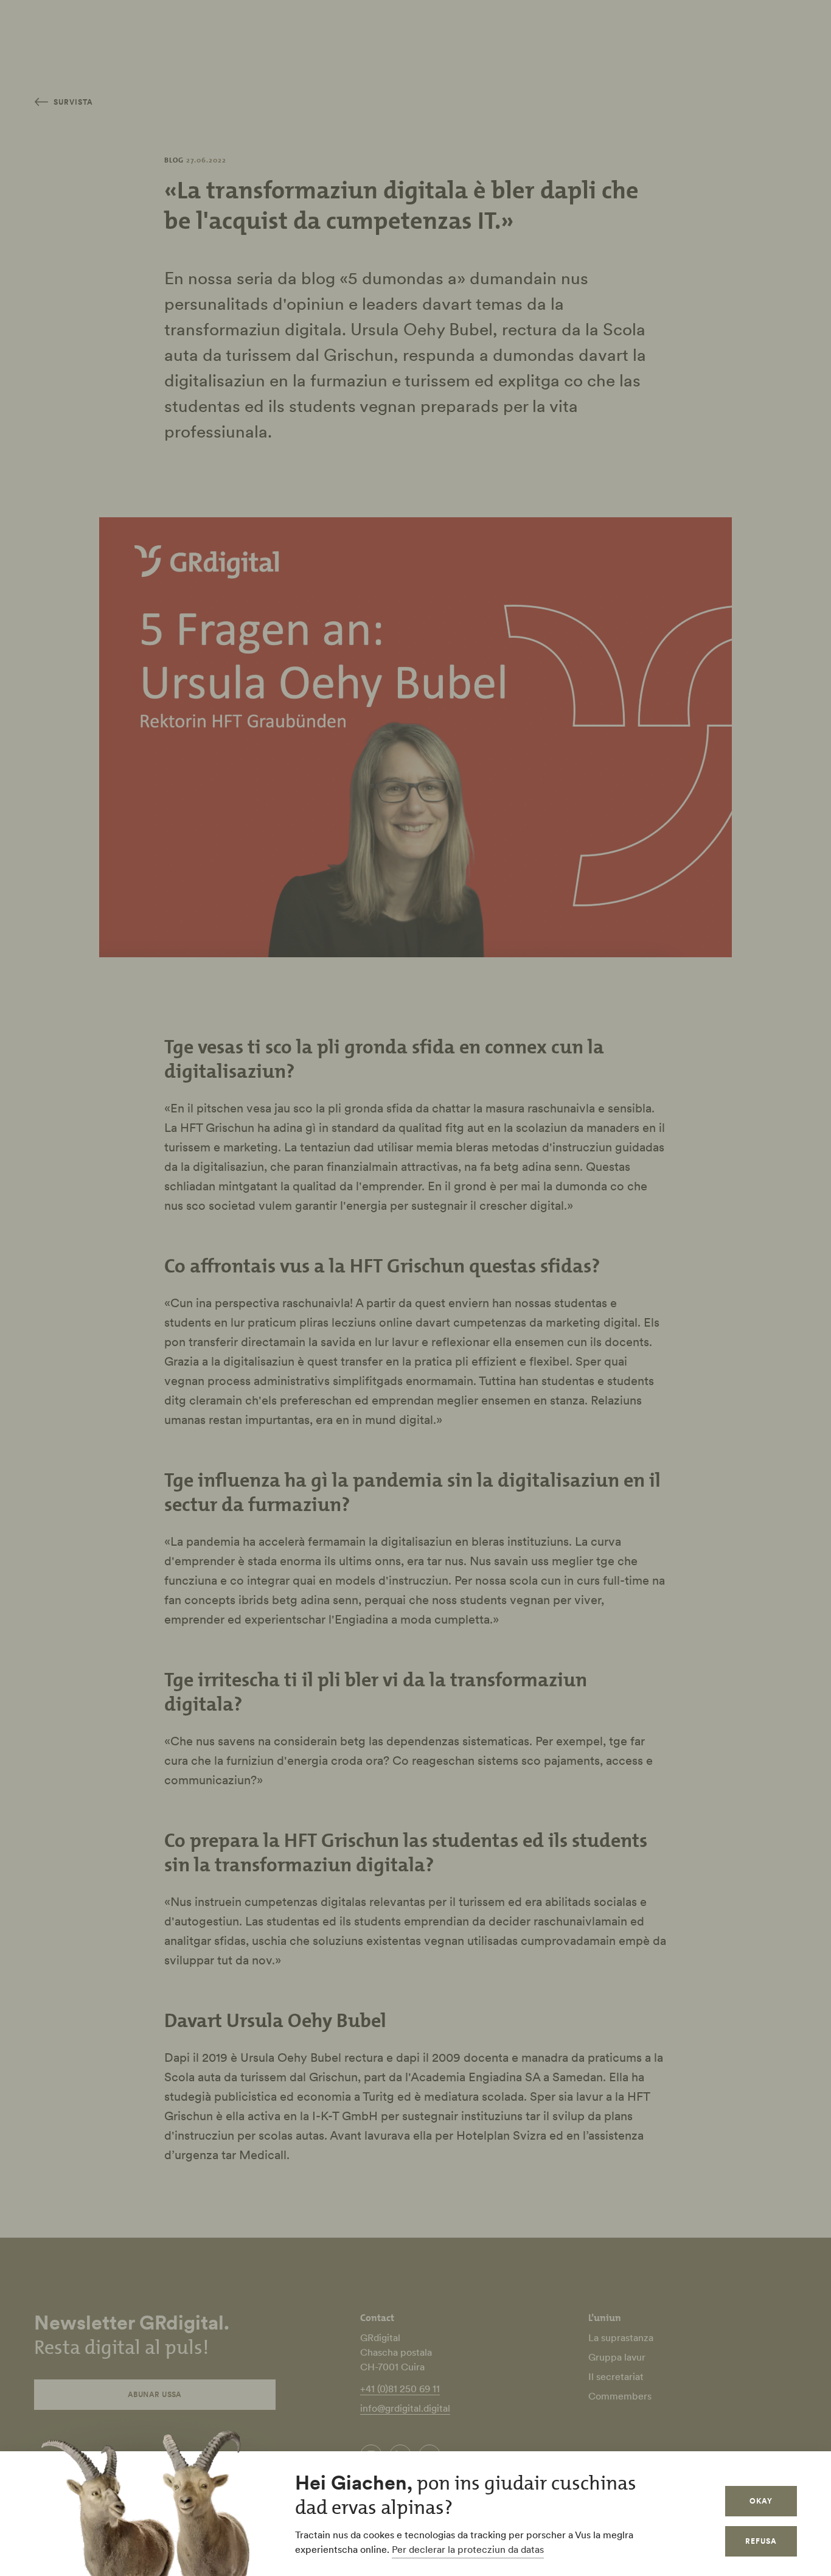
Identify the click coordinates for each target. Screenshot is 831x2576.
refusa (761, 2541)
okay (761, 2501)
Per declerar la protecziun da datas (468, 2549)
